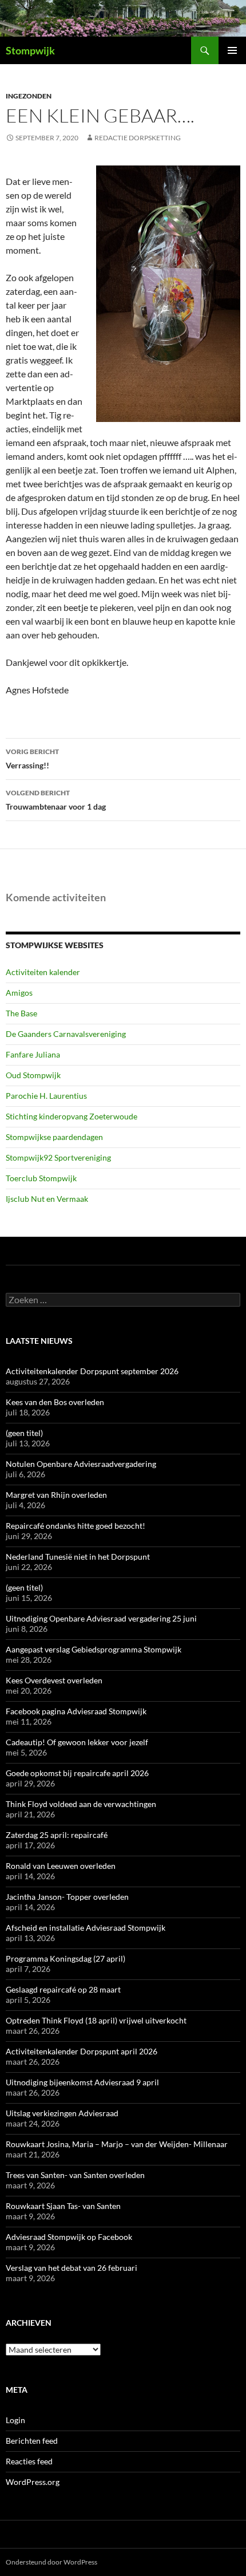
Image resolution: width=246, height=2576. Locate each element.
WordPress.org (33, 2482)
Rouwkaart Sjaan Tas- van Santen (63, 2206)
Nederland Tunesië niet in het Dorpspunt (78, 1557)
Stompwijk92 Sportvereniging (58, 1157)
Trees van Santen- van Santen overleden (75, 2175)
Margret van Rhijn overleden (56, 1495)
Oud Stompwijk (33, 1075)
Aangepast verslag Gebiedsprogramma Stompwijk (94, 1649)
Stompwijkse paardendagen (54, 1137)
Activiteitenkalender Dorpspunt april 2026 (82, 2051)
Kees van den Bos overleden (55, 1402)
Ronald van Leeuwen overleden (61, 1866)
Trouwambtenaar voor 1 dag (56, 800)
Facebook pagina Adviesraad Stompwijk (76, 1711)
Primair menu (232, 50)
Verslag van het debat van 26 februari (72, 2268)
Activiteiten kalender (43, 972)
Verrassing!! (32, 759)
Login (15, 2420)
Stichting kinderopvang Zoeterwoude (72, 1116)
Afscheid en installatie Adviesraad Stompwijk (86, 1928)
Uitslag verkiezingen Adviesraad (62, 2113)
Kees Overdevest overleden (54, 1680)
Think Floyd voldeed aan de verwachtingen (81, 1804)
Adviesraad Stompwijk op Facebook (69, 2237)
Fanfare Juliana (33, 1054)
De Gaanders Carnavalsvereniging (66, 1034)
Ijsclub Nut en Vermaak (47, 1199)
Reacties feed (29, 2461)
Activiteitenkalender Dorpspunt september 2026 (92, 1371)
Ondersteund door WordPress (51, 2562)
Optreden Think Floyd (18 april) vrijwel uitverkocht (96, 2020)
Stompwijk (30, 50)
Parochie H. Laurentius (46, 1096)
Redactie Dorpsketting (138, 138)
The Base (21, 1013)
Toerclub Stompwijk (41, 1178)
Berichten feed (32, 2441)
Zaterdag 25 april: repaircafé (57, 1835)
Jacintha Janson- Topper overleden (67, 1897)
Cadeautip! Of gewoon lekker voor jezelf (77, 1742)
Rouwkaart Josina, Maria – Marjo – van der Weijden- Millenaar (117, 2144)
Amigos (19, 993)
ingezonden (29, 96)
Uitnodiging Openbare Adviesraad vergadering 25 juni (101, 1618)
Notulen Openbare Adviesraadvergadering (81, 1464)
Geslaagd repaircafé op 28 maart (63, 1989)
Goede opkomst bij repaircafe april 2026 (77, 1773)
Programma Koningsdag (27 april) (66, 1958)
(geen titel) (24, 1433)
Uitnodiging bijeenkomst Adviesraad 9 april (82, 2082)
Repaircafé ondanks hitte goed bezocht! (76, 1526)
